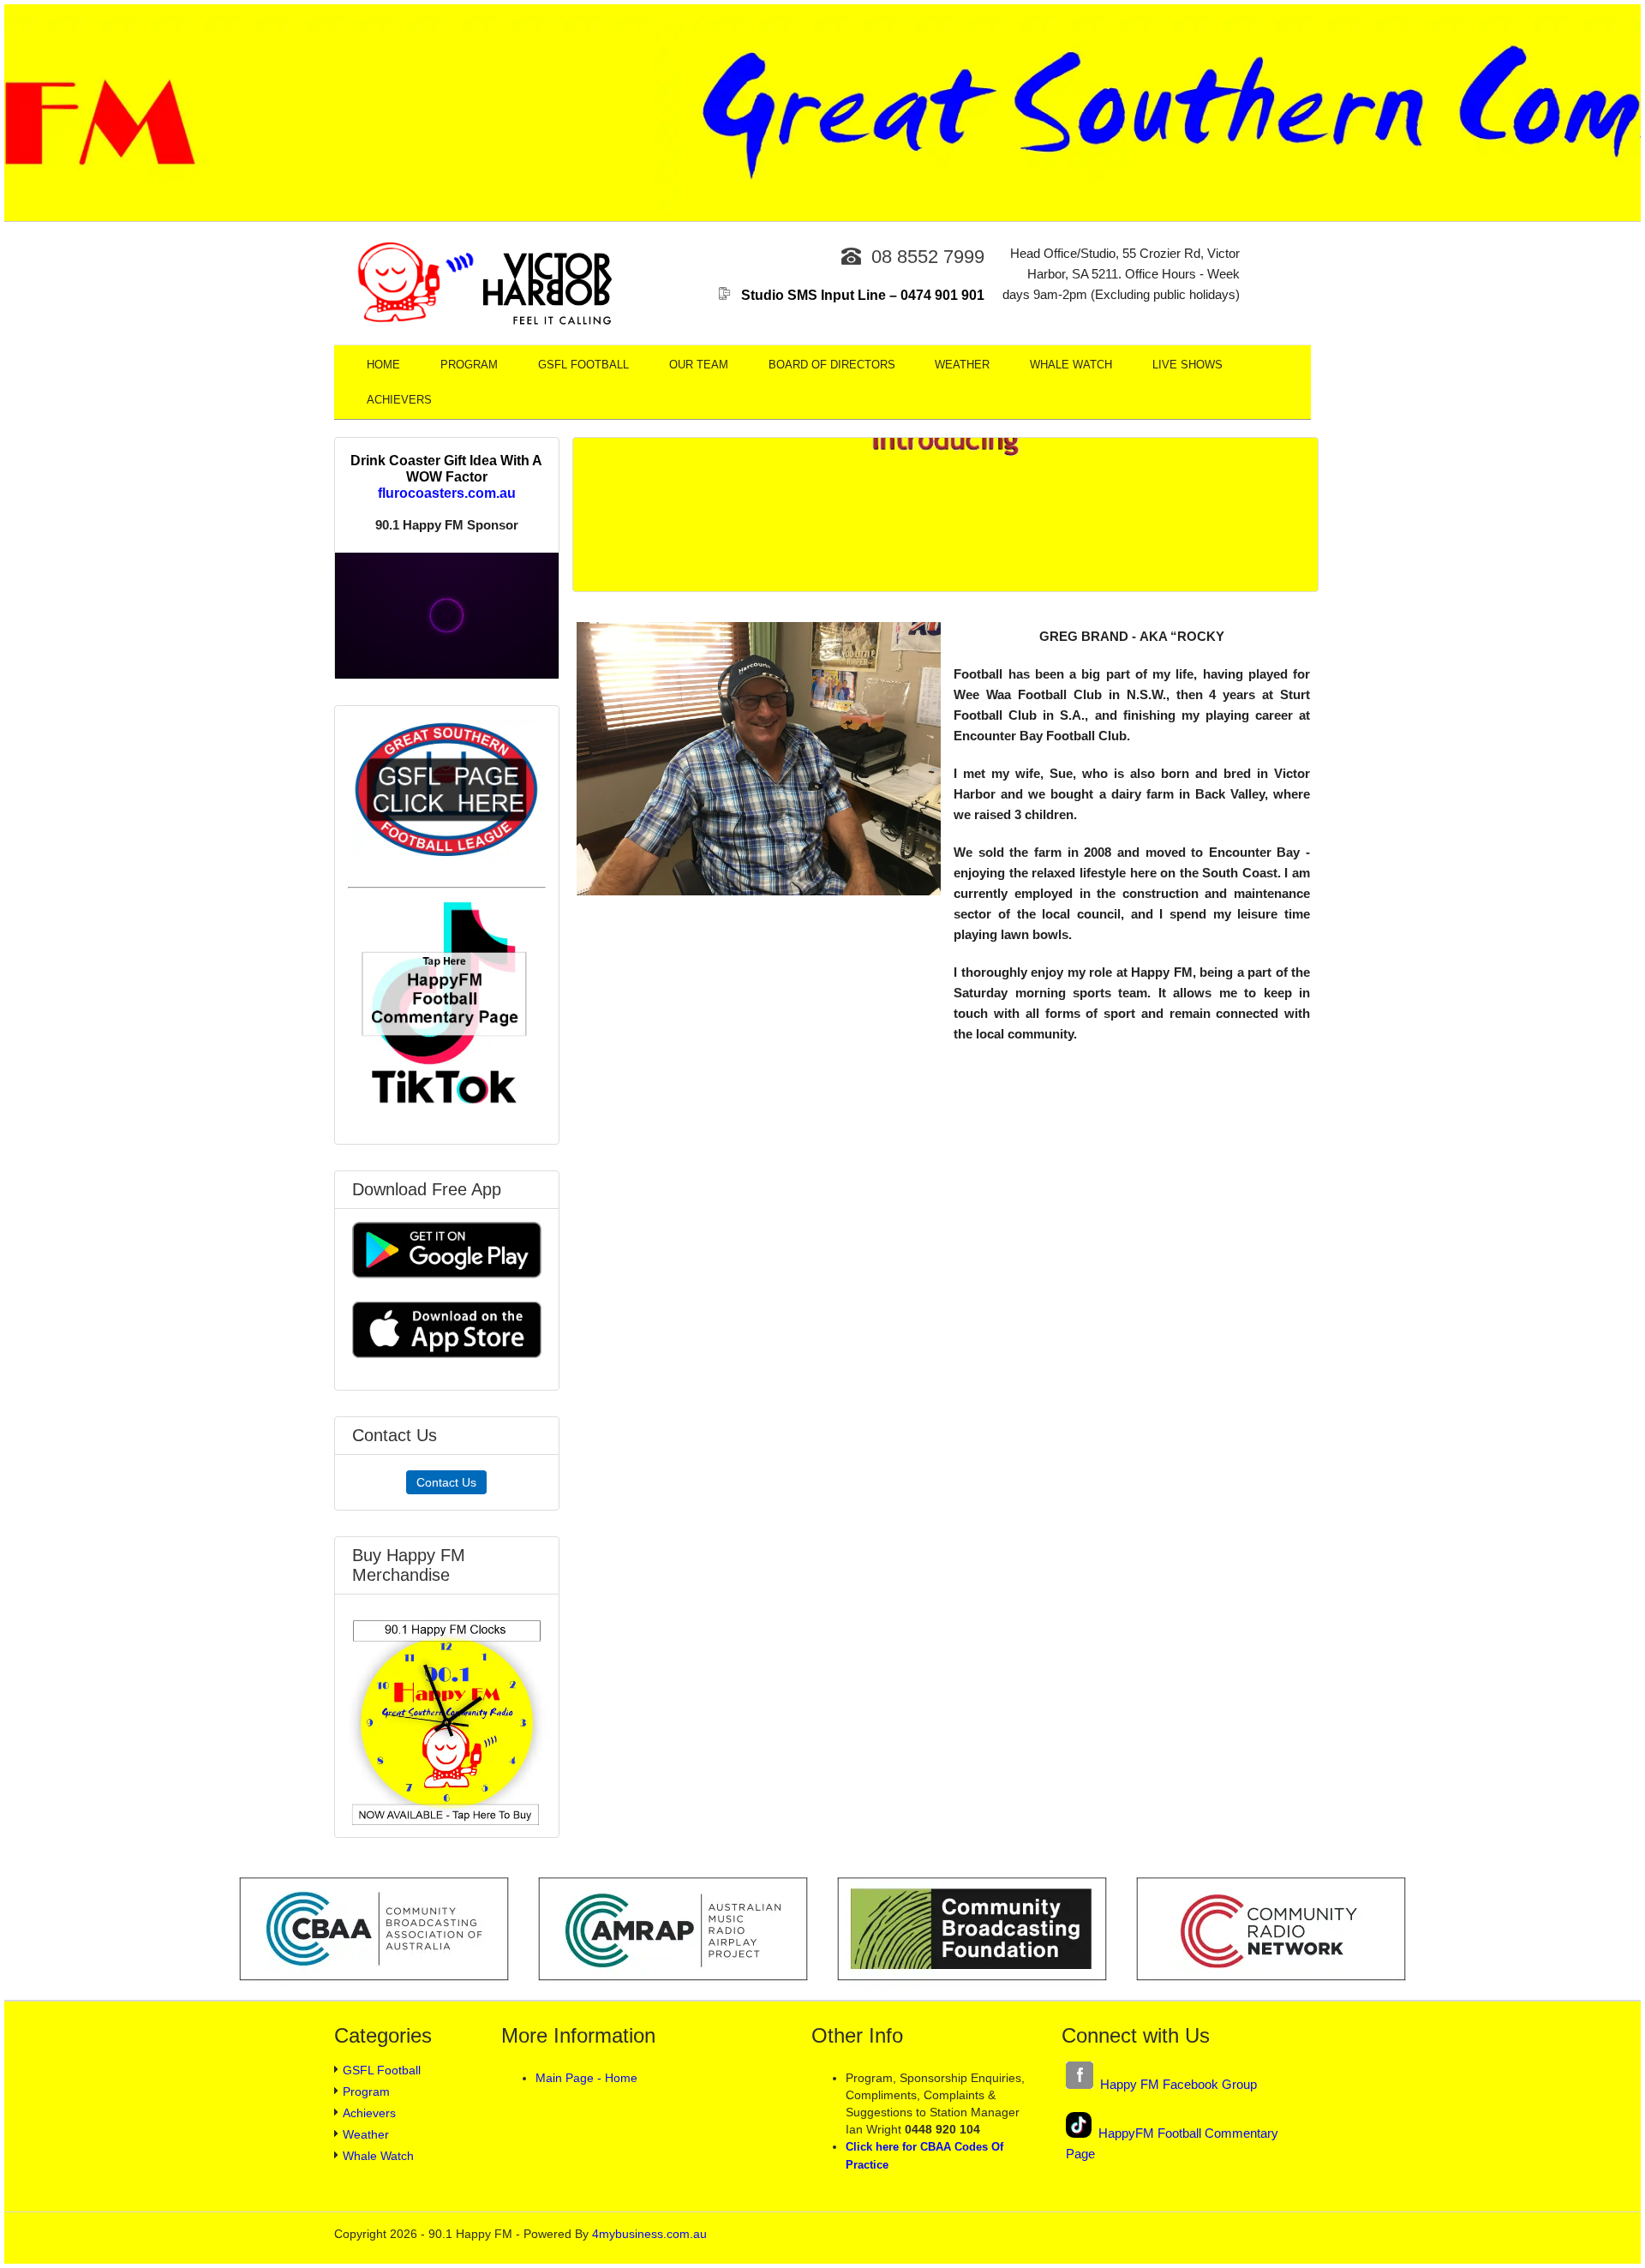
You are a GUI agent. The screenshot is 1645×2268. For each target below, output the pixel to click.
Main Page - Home (586, 2078)
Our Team (699, 365)
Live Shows (1187, 365)
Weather (962, 365)
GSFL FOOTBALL (583, 365)
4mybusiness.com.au (649, 2234)
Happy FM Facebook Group (1175, 2084)
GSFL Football (382, 2070)
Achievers (399, 400)
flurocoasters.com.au (447, 493)
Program (469, 365)
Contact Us (446, 1482)
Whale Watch (1071, 365)
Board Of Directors (832, 365)
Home (383, 365)
